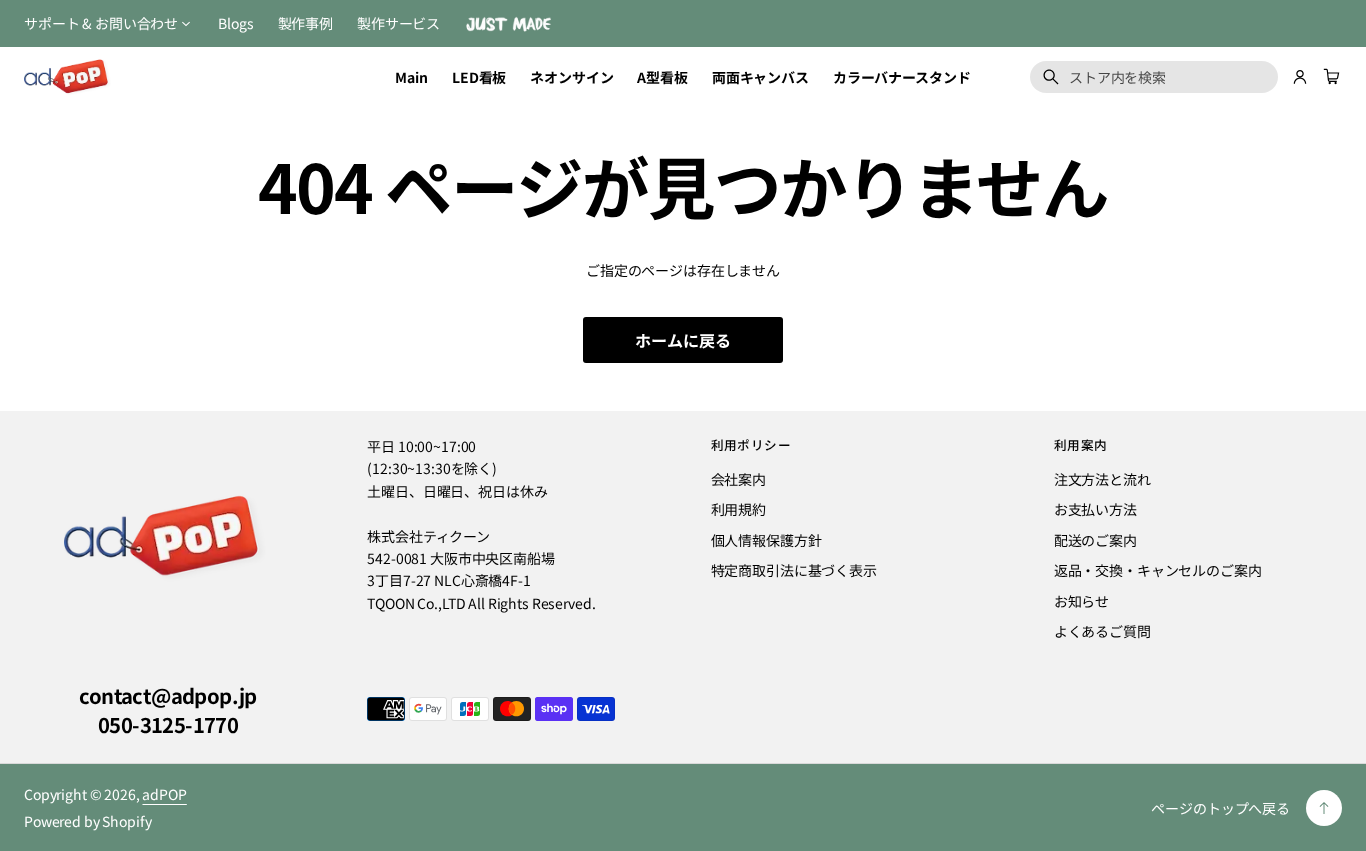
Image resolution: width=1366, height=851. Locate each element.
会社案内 (738, 479)
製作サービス (398, 23)
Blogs (235, 23)
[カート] (1329, 77)
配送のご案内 (1095, 540)
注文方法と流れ (1102, 479)
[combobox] (1154, 77)
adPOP (164, 794)
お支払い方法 (1095, 509)
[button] (1329, 77)
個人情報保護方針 (766, 540)
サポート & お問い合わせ (101, 23)
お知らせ (1081, 601)
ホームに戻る (682, 340)
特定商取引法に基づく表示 (794, 570)
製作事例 (305, 23)
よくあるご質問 (1102, 631)
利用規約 (738, 509)
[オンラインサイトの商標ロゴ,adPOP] (168, 538)
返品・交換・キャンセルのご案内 (1158, 570)
